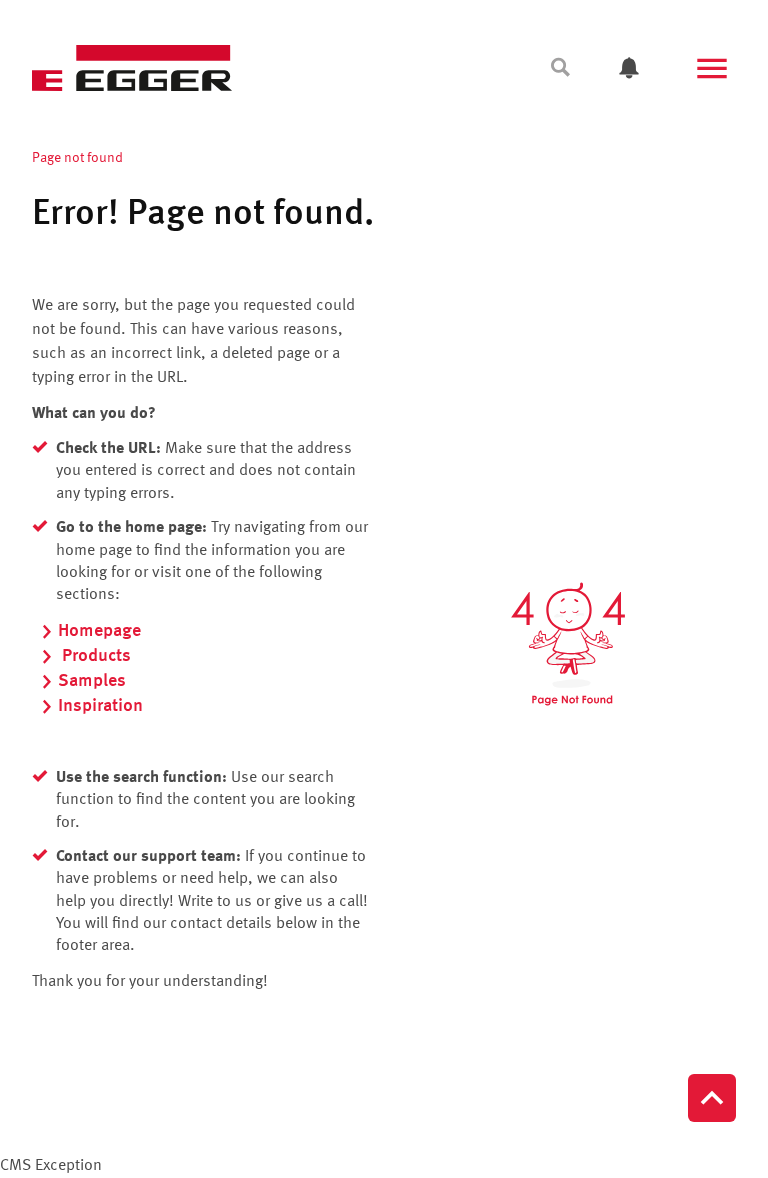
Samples (92, 681)
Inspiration (100, 706)
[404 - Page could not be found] (568, 644)
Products (94, 656)
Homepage (99, 631)
